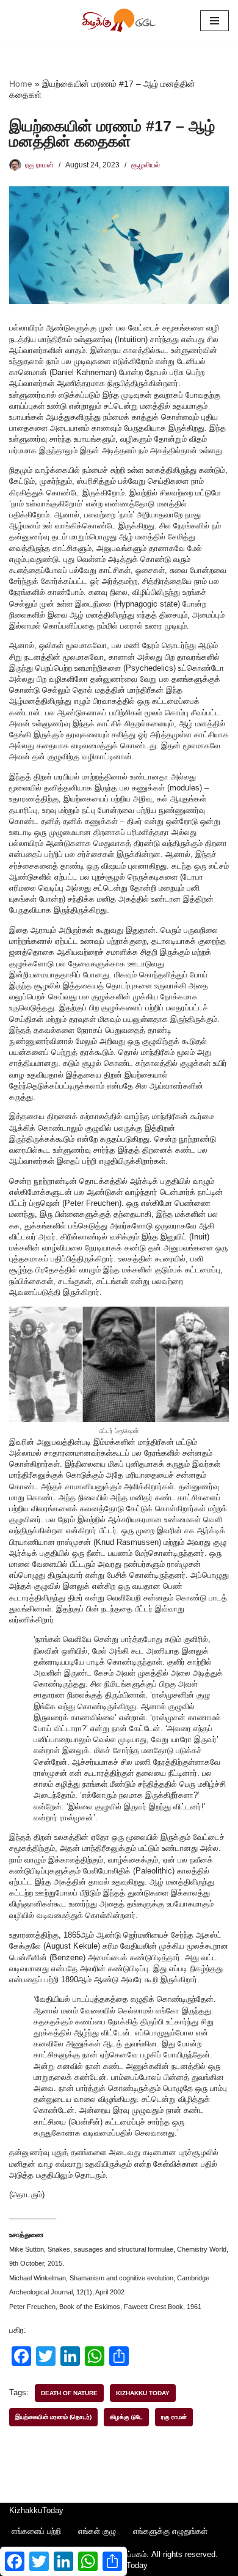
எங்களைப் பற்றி (36, 2531)
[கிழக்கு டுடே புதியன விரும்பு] (119, 21)
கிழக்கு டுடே (126, 2417)
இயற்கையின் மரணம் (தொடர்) (53, 2417)
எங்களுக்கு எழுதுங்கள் (170, 2531)
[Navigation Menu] (215, 21)
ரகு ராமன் (39, 165)
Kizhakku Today (143, 2393)
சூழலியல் (146, 165)
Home (21, 84)
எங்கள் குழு (97, 2531)
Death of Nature (69, 2393)
